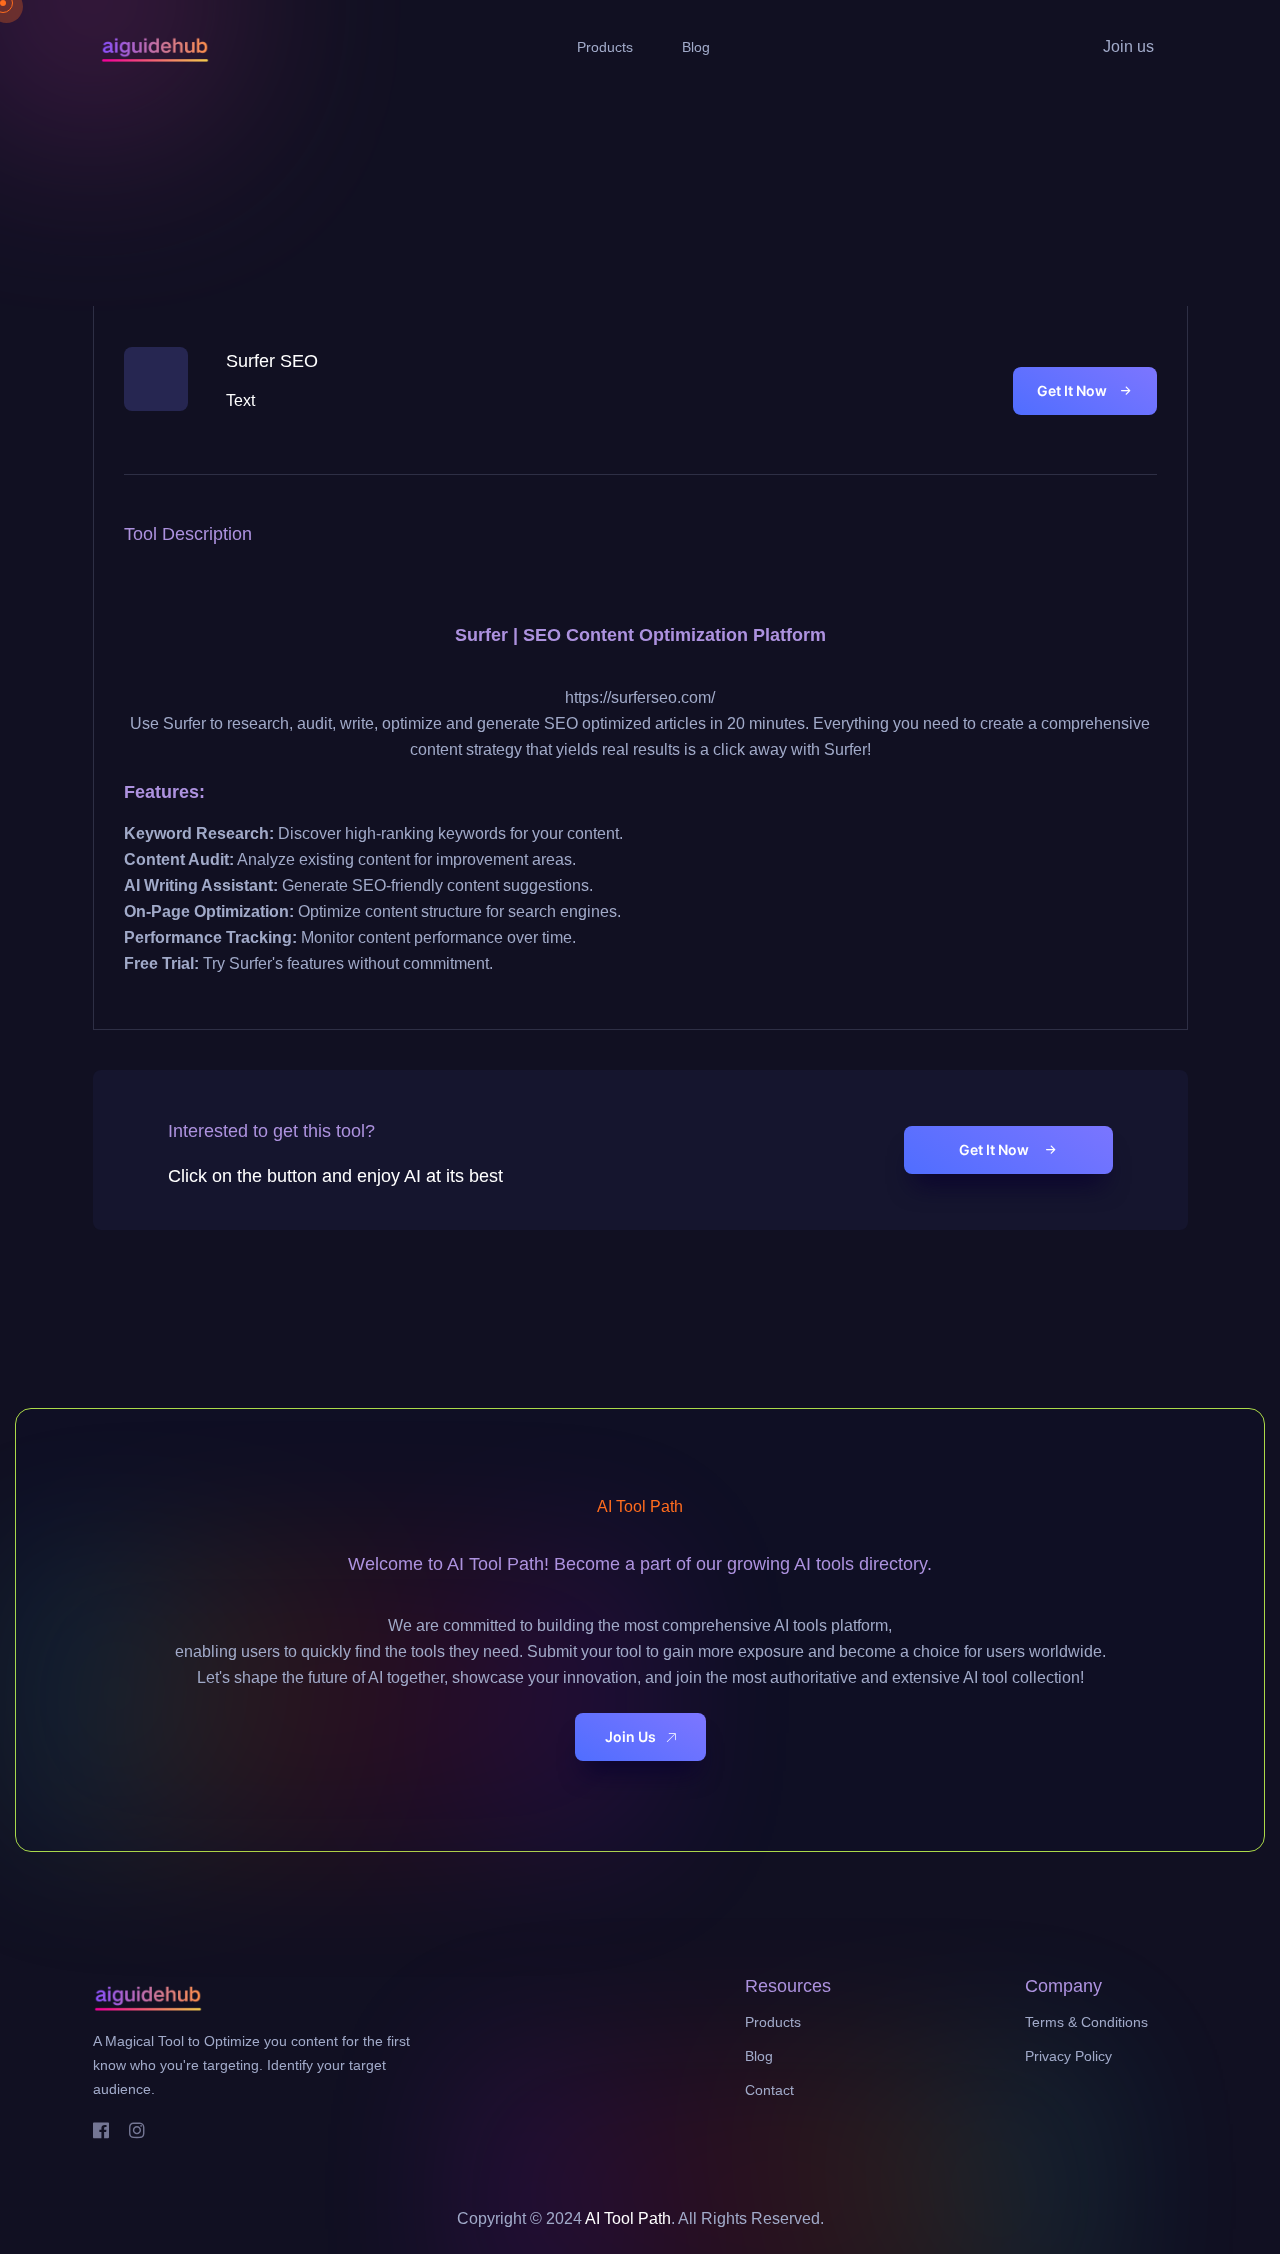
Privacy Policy (1068, 2056)
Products (605, 47)
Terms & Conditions (1086, 2022)
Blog (696, 47)
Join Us (630, 1736)
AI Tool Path (628, 2218)
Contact (769, 2090)
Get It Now (1072, 390)
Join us (1128, 46)
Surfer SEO (272, 361)
